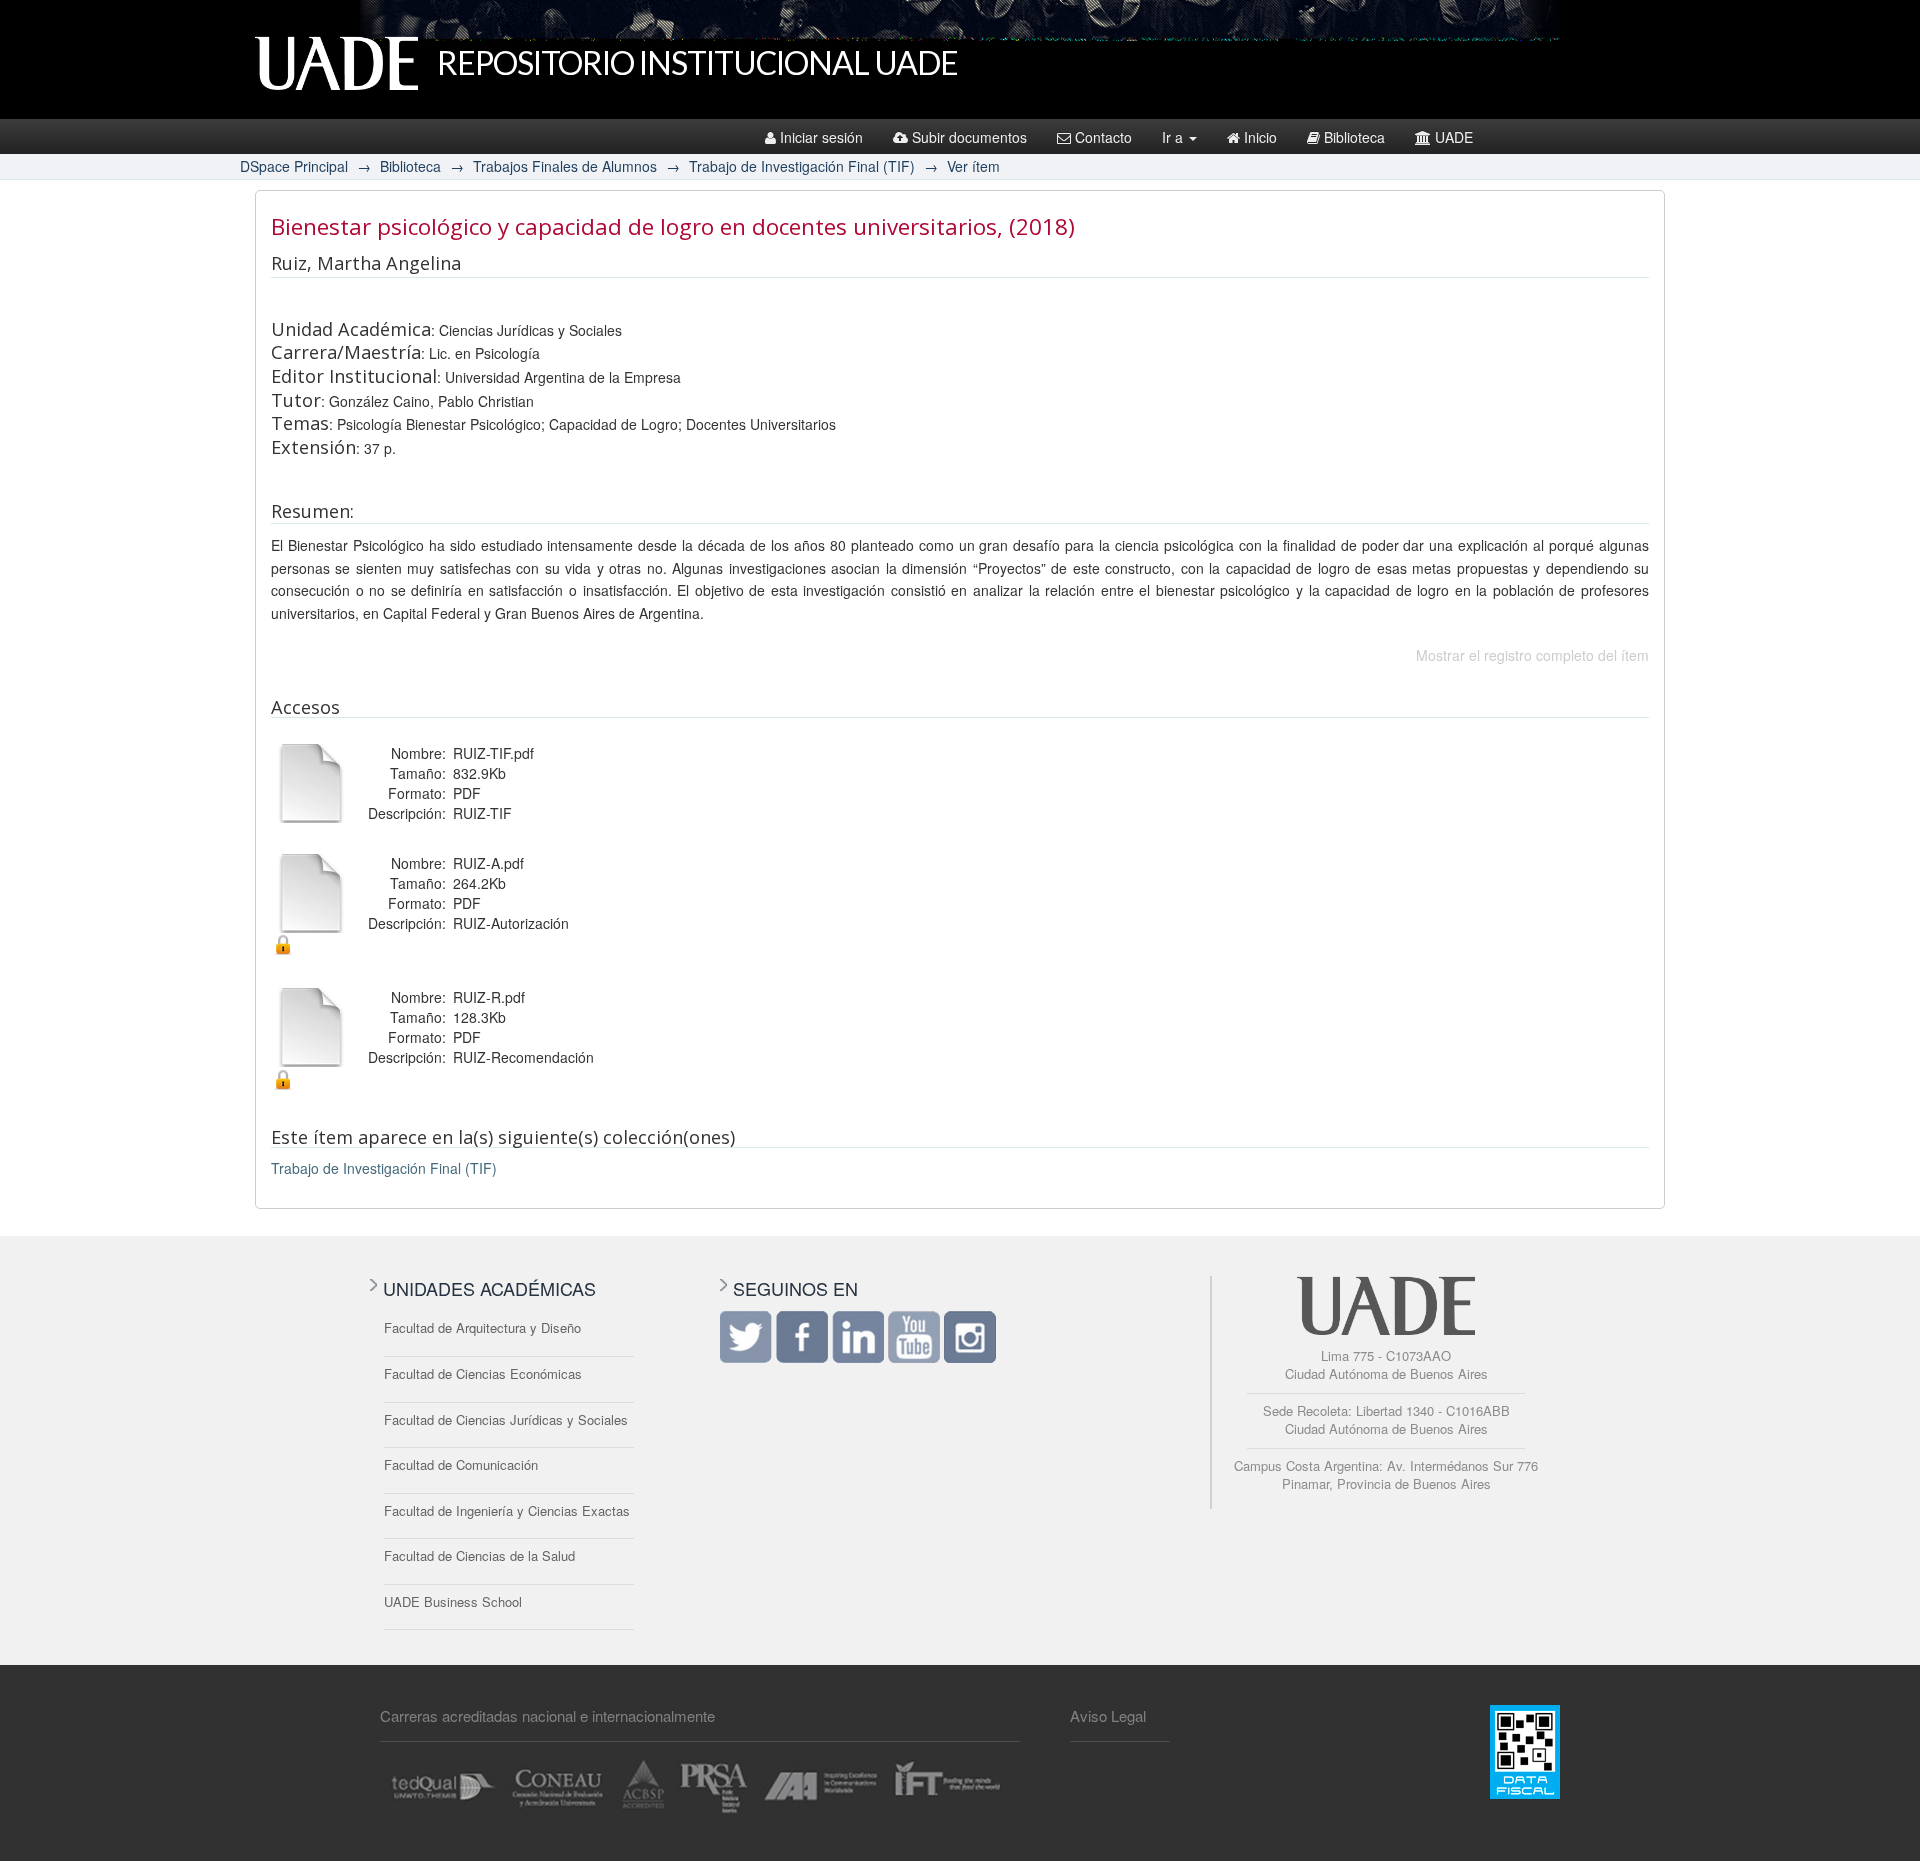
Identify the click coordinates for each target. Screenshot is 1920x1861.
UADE (1454, 137)
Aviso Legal (1108, 1715)
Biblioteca (1354, 137)
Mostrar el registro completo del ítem (1532, 655)
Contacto (1103, 137)
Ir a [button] (1174, 137)
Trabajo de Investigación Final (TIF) (802, 166)
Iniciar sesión (821, 137)
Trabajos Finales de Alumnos (565, 166)
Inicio (1260, 137)
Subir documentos (969, 137)
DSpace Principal (294, 166)
